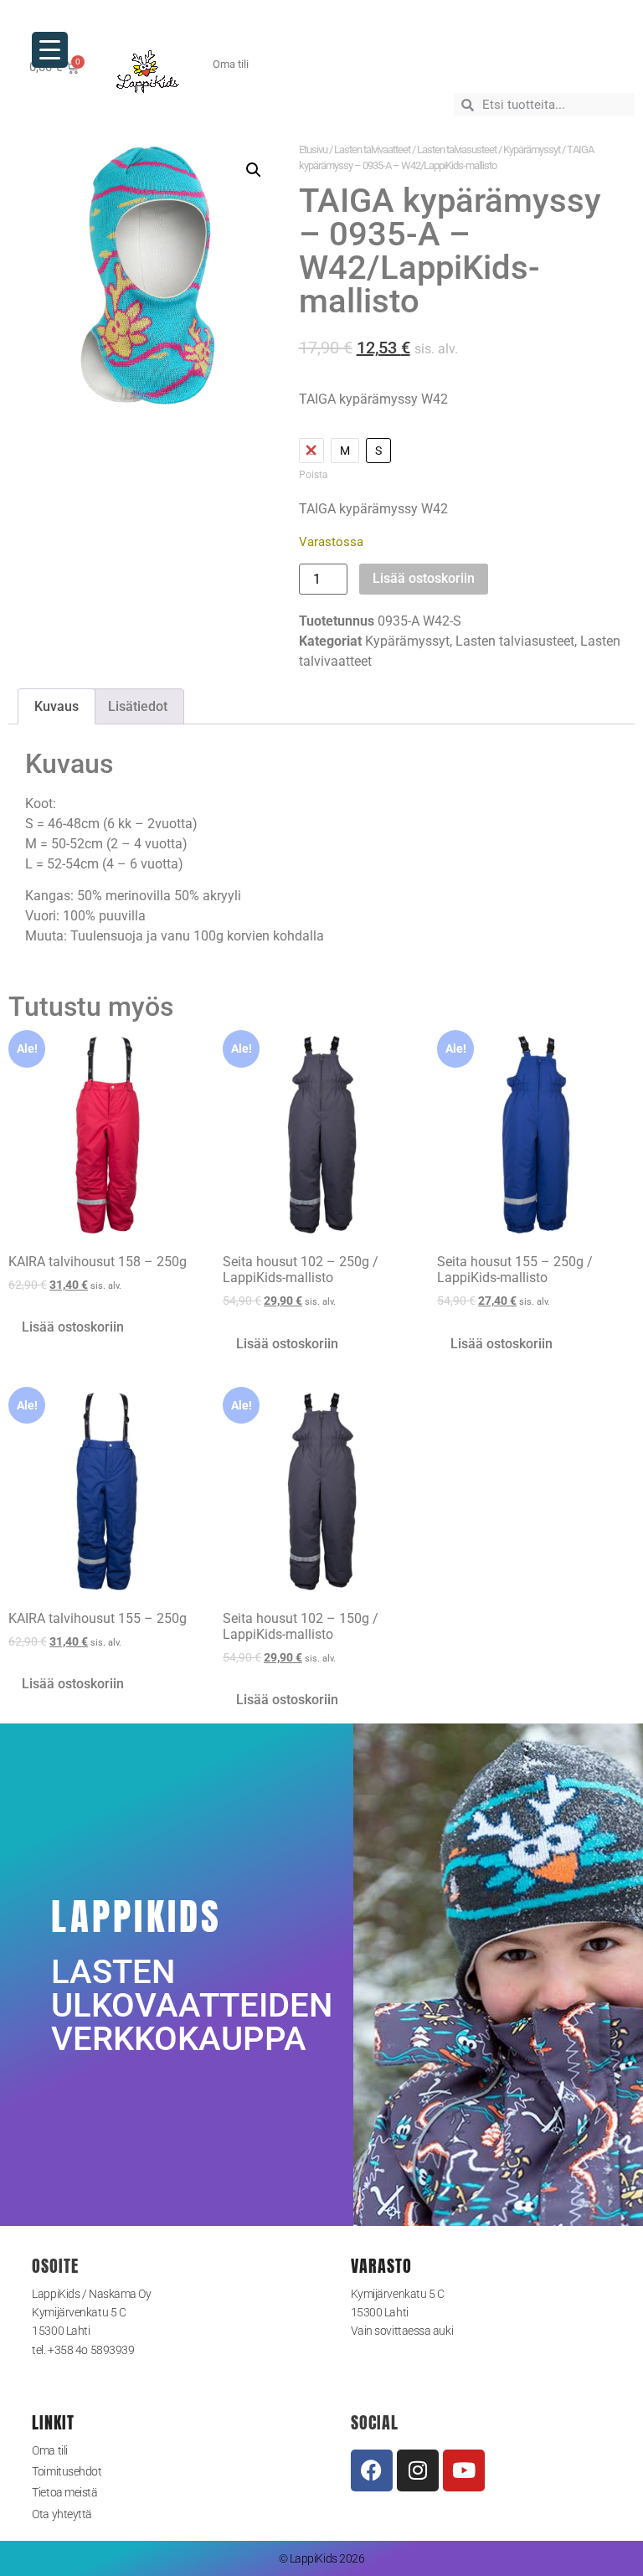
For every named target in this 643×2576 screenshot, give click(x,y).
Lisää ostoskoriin (424, 578)
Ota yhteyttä (62, 2514)
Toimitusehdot (67, 2471)
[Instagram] (418, 2470)
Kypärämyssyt (532, 149)
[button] (254, 170)
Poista (314, 475)
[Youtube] (464, 2470)
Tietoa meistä (64, 2492)
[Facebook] (372, 2470)
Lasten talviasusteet (457, 149)
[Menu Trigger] (50, 50)
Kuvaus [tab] (57, 706)
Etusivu (313, 149)
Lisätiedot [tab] (138, 706)
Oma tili (49, 2450)
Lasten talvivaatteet (372, 149)
